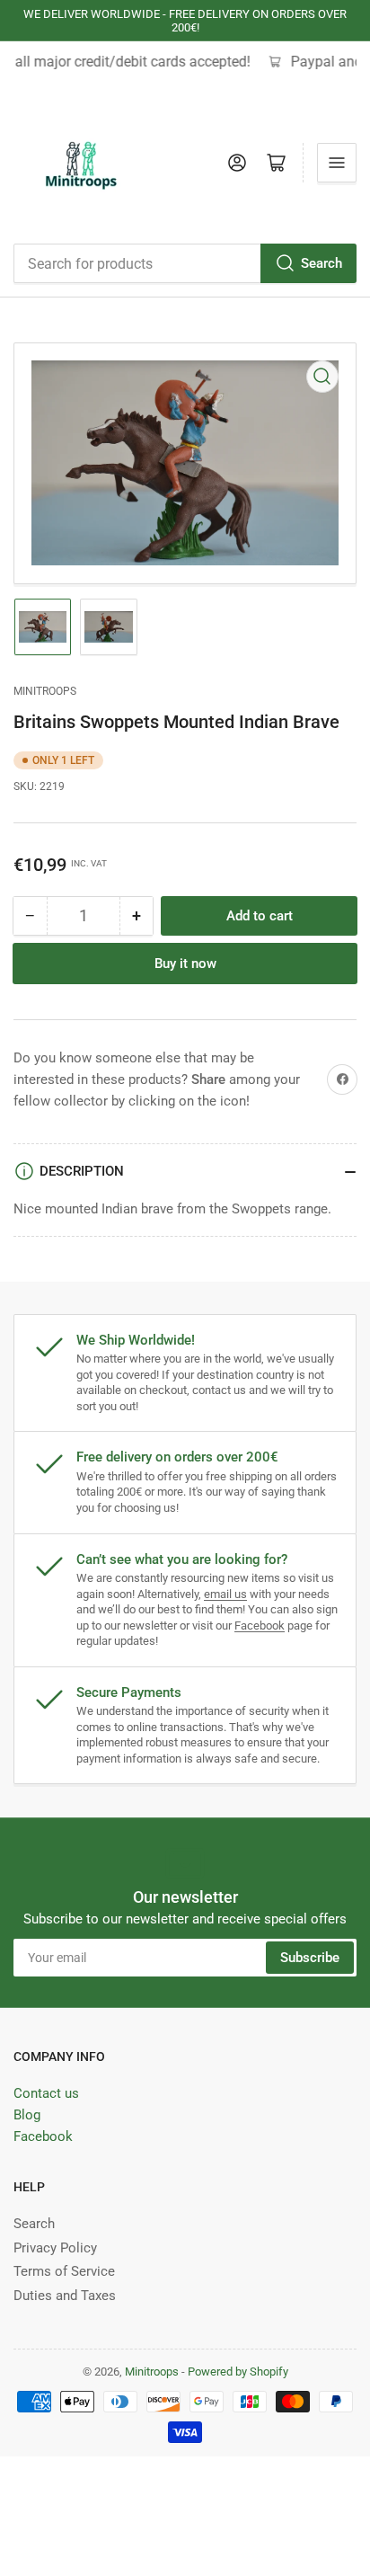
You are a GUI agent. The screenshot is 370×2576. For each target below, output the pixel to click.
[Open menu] (337, 163)
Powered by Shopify (238, 2372)
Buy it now (185, 964)
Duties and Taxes (65, 2296)
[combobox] (185, 263)
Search (322, 263)
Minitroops (45, 691)
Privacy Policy (55, 2248)
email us (225, 1594)
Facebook (260, 1626)
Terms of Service (64, 2271)
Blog (27, 2115)
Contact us (46, 2093)
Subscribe (310, 1958)
